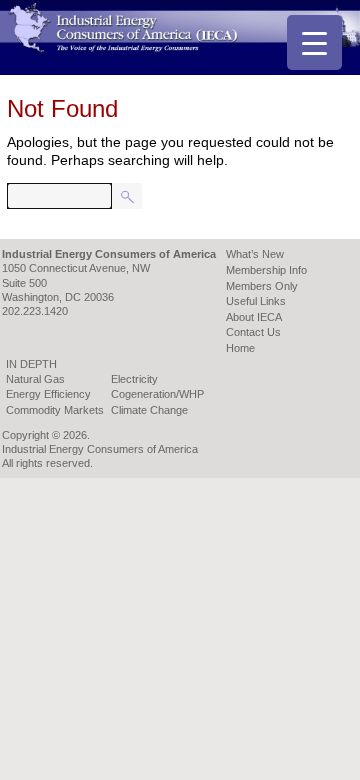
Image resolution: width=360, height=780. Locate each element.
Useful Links (256, 301)
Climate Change (149, 410)
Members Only (262, 286)
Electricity (134, 379)
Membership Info (266, 270)
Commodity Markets (55, 410)
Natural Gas (35, 379)
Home (240, 348)
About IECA (254, 317)
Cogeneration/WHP (157, 394)
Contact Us (253, 332)
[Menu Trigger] (314, 42)
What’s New (255, 254)
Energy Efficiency (48, 394)
